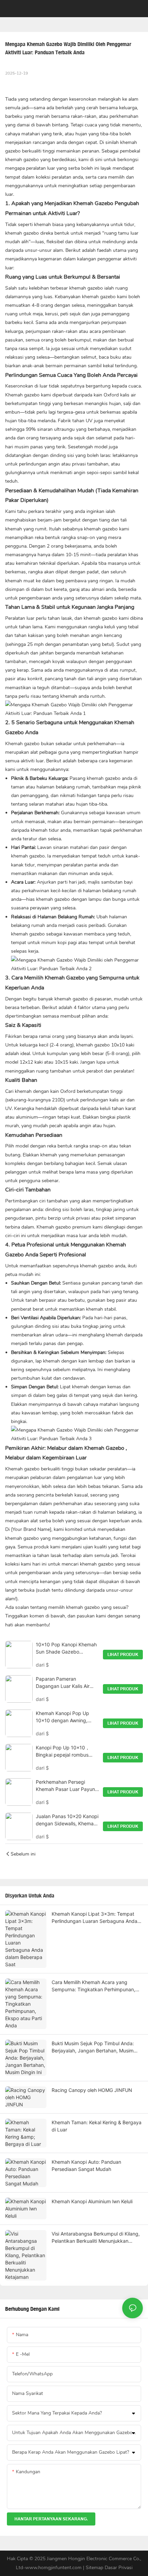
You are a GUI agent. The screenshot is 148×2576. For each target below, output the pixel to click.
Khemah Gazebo (93, 203)
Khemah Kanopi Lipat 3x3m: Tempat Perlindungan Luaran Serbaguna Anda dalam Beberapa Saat (94, 1918)
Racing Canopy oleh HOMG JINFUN (92, 2090)
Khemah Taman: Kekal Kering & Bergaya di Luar (97, 2126)
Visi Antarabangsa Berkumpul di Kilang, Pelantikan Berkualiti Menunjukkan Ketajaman (96, 2238)
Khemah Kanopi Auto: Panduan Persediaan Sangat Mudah (86, 2165)
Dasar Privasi (119, 2568)
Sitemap (95, 2568)
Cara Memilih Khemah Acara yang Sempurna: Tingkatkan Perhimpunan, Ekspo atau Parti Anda (93, 1986)
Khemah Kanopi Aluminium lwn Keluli (92, 2201)
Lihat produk (123, 1655)
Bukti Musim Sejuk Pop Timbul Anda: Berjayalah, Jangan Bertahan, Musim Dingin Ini (93, 2047)
